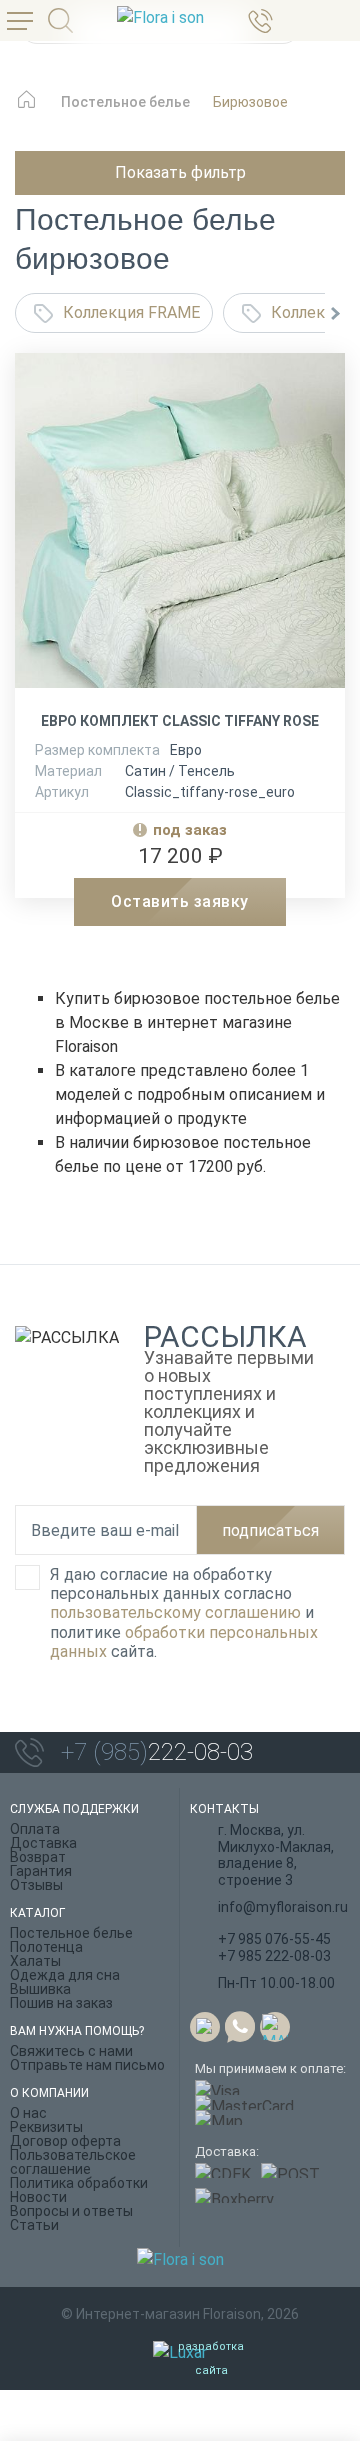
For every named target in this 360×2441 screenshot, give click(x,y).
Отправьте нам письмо (87, 2065)
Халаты (35, 1961)
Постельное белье (71, 1933)
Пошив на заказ (61, 2003)
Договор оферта (65, 2141)
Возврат (38, 1857)
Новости (38, 2197)
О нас (28, 2113)
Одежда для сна (65, 1975)
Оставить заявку (179, 901)
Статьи (34, 2225)
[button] (335, 313)
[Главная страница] (26, 109)
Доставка (43, 1843)
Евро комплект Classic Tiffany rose (180, 721)
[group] (180, 528)
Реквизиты (46, 2127)
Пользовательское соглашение (73, 2162)
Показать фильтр (180, 172)
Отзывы (36, 1885)
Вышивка (40, 1989)
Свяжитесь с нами (71, 2051)
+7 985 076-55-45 (274, 1939)
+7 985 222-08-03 (274, 1956)
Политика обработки (79, 2183)
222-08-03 (157, 1752)
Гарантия (41, 1871)
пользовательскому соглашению (175, 1612)
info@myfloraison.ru (283, 1907)
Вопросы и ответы (71, 2211)
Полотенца (46, 1947)
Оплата (35, 1829)
